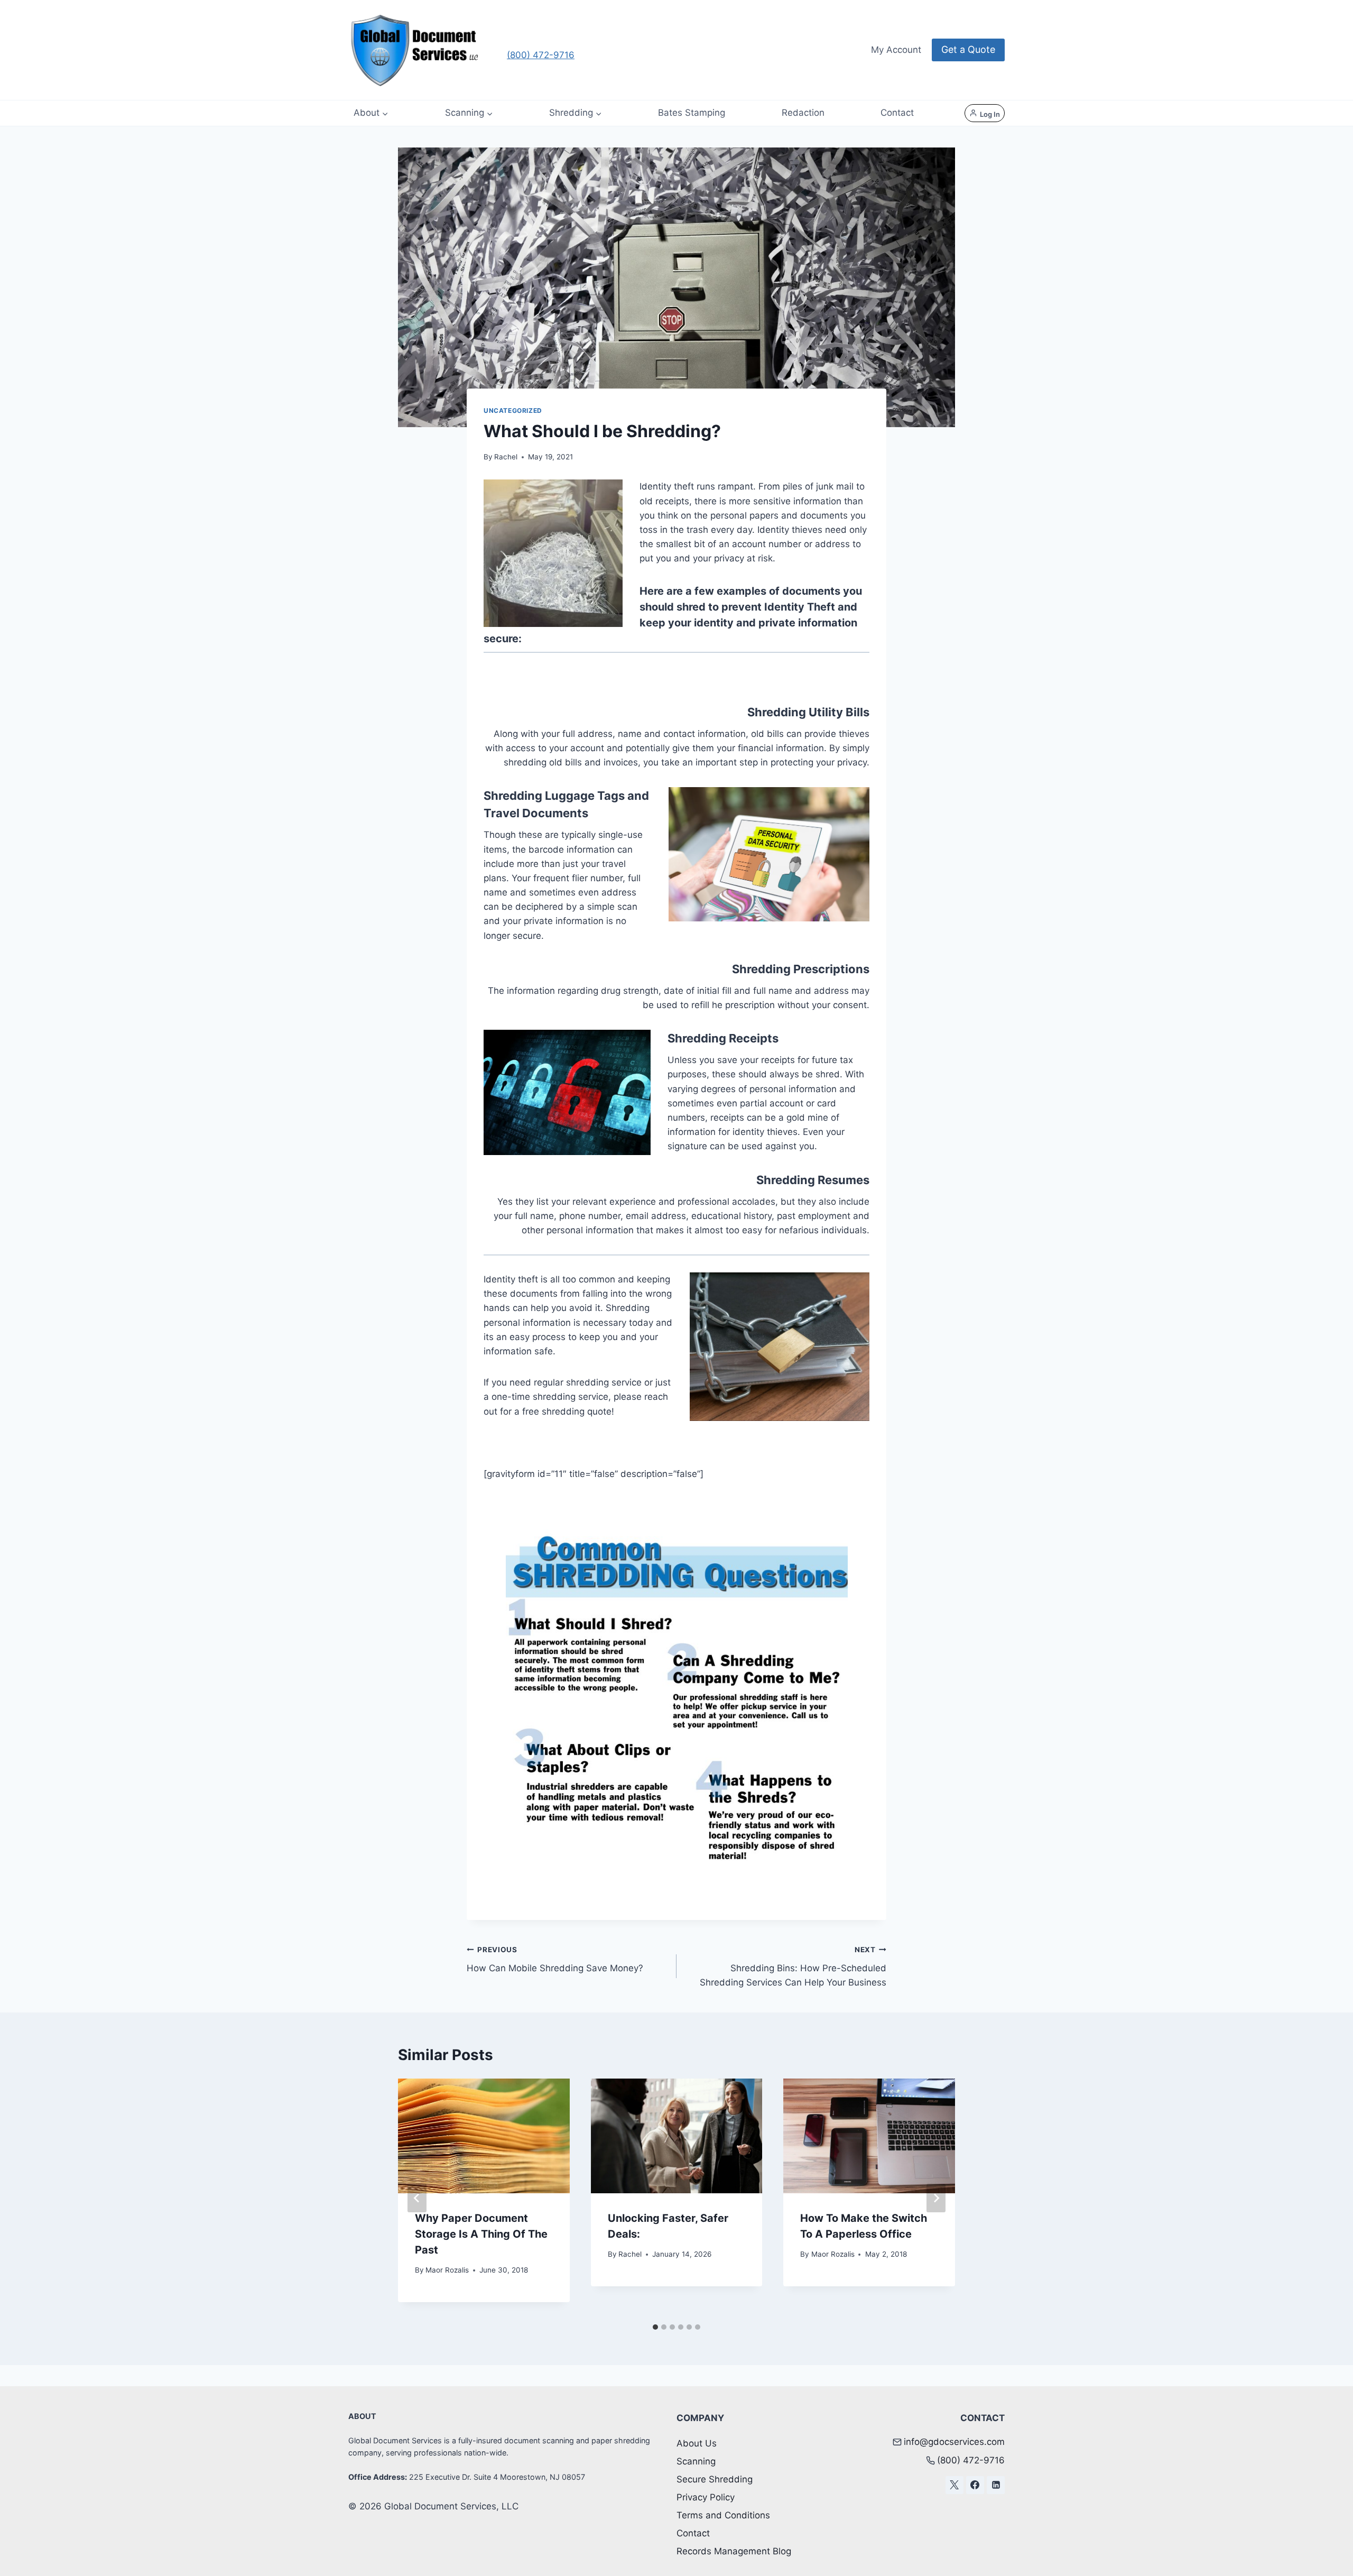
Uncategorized (513, 410)
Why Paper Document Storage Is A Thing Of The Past (481, 2234)
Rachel (506, 457)
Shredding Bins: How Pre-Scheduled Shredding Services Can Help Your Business (793, 1966)
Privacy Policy (706, 2497)
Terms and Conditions (723, 2515)
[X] (954, 2485)
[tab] (655, 2327)
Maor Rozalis (447, 2270)
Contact (897, 113)
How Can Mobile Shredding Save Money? (555, 1959)
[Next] (936, 2198)
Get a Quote (968, 49)
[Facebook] (975, 2485)
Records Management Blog (734, 2551)
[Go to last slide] (417, 2198)
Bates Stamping (692, 113)
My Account (896, 50)
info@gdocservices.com (954, 2442)
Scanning (696, 2461)
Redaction (803, 113)
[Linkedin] (996, 2485)
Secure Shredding (715, 2479)
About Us (697, 2443)
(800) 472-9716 (541, 55)
